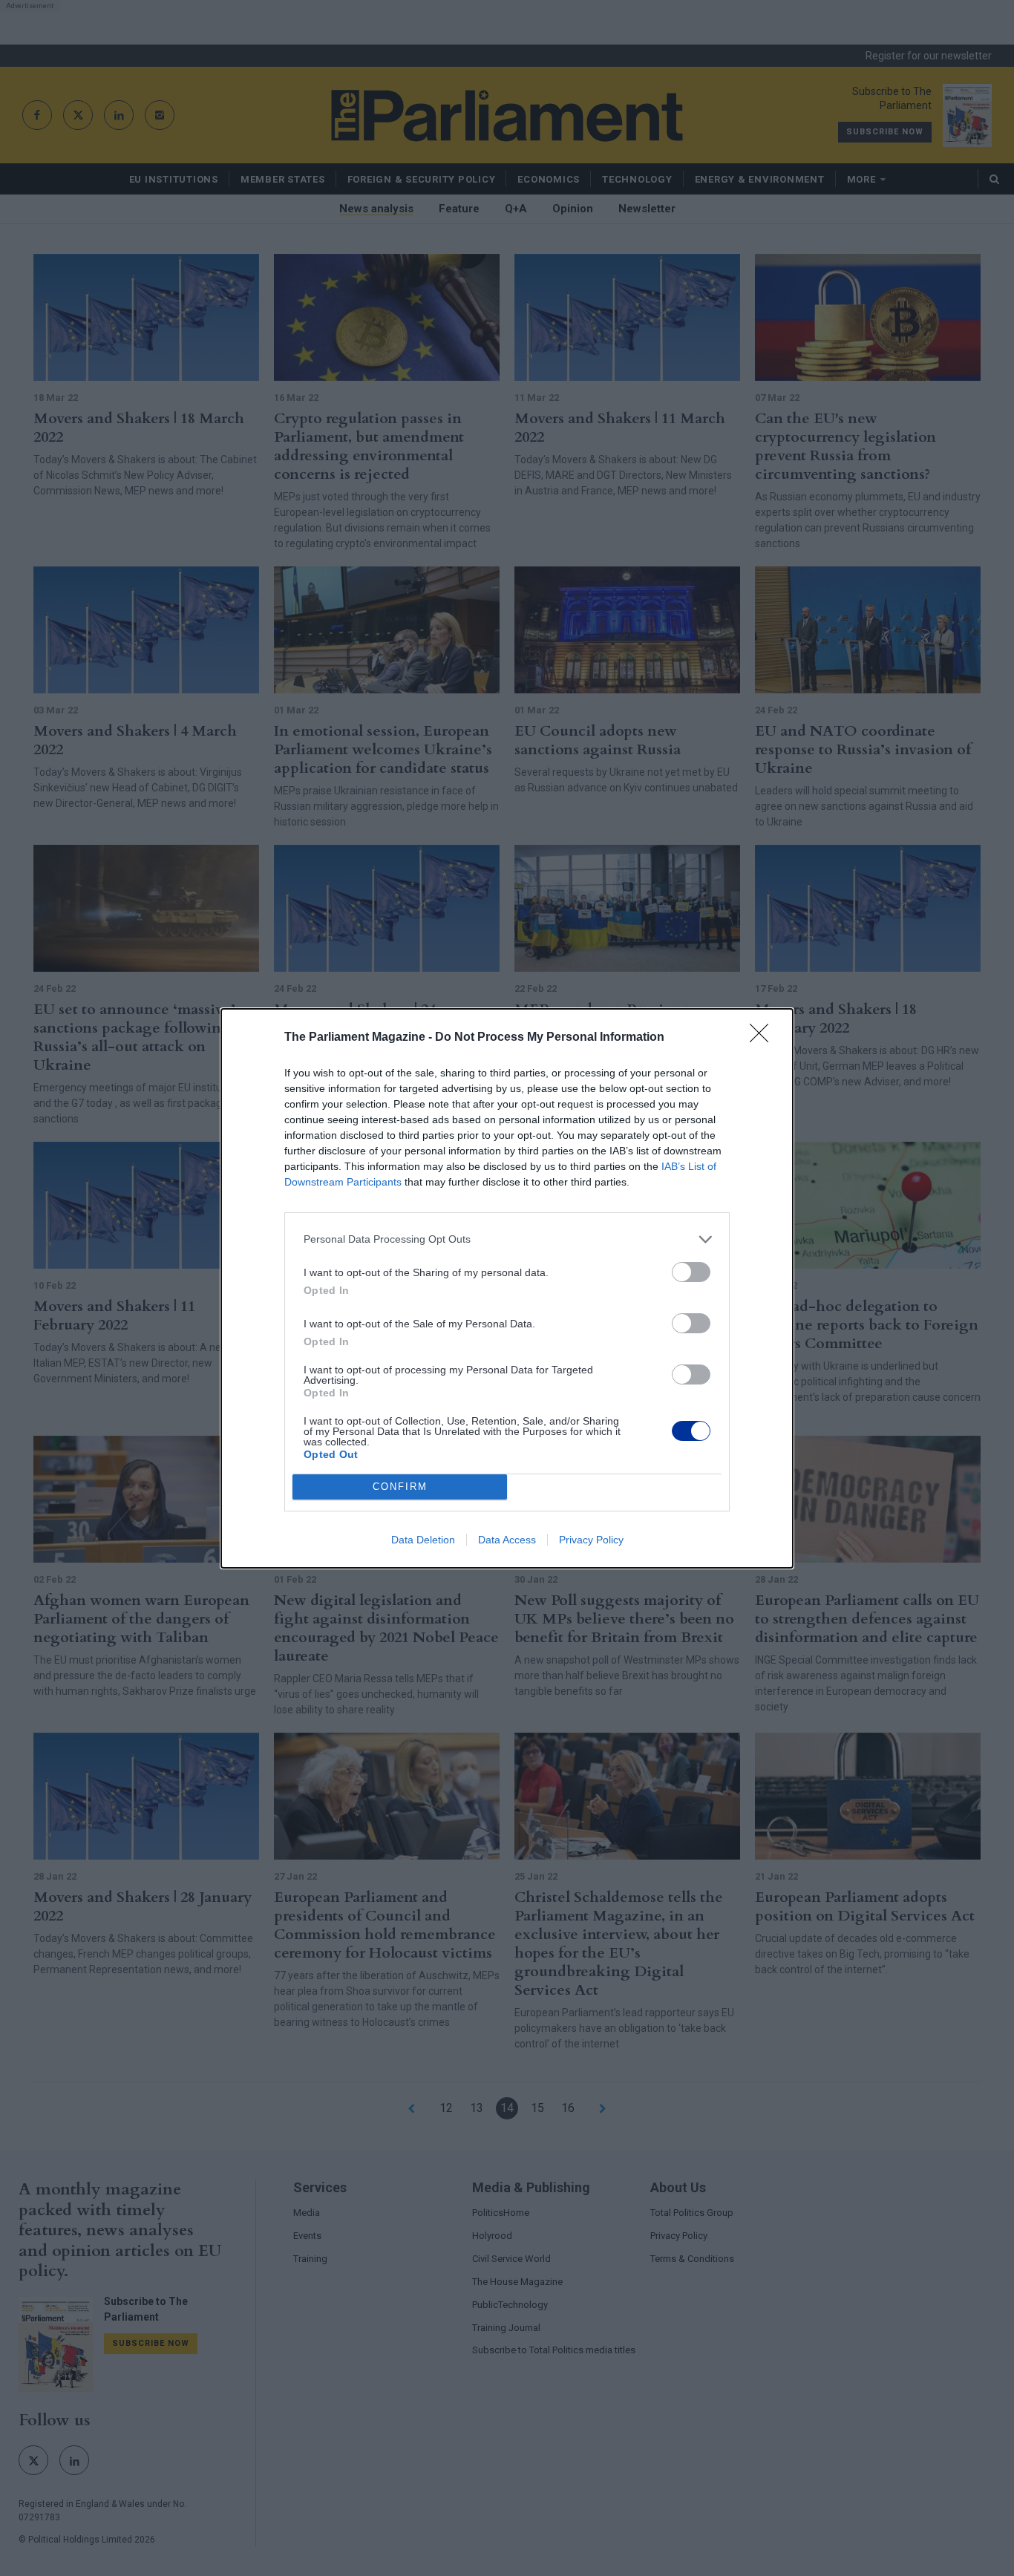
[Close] (764, 1038)
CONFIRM (400, 1487)
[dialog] (507, 1288)
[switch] (691, 1272)
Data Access (507, 1540)
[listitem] (507, 1239)
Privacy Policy (591, 1540)
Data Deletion (423, 1540)
